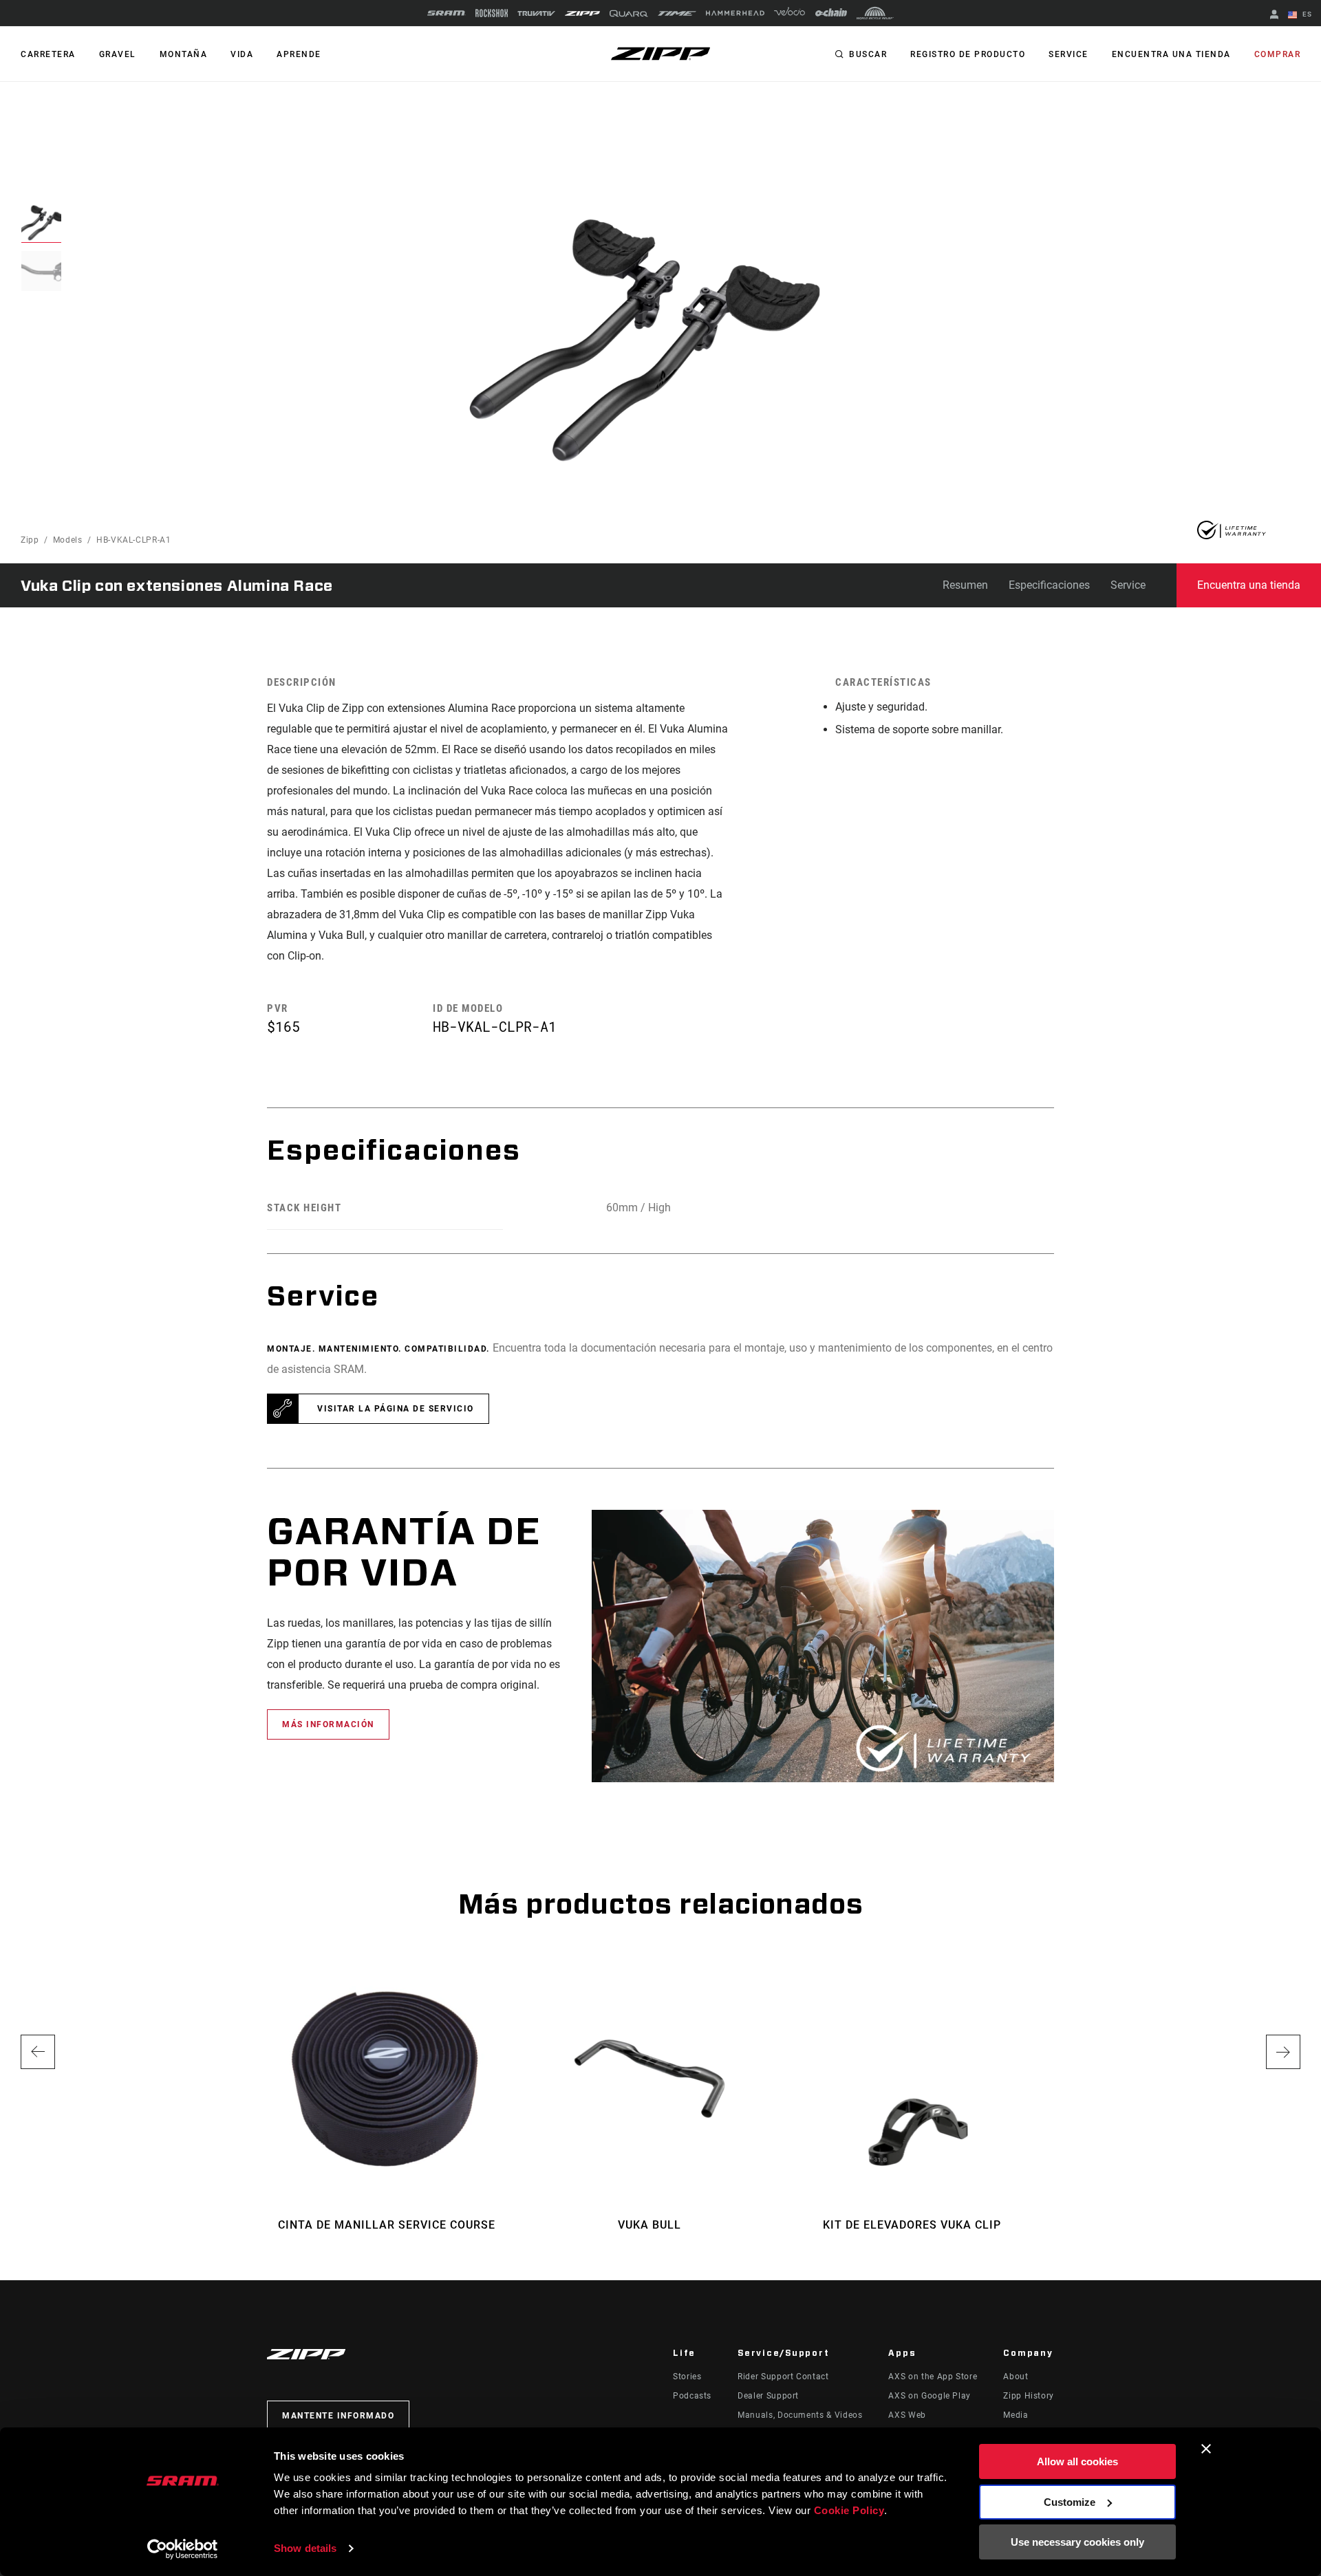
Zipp (30, 540)
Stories (687, 2377)
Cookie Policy (849, 2510)
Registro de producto (968, 54)
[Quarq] (629, 13)
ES (1306, 14)
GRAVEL (118, 54)
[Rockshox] (492, 13)
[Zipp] (582, 13)
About (1016, 2377)
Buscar (868, 54)
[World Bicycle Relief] (875, 13)
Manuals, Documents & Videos (800, 2415)
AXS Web (907, 2415)
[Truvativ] (536, 13)
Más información (328, 1724)
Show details (305, 2548)
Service (1068, 54)
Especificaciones (1049, 585)
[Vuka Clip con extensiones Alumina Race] (643, 340)
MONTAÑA (184, 54)
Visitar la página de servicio (396, 1409)
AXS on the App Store (933, 2377)
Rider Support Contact (783, 2377)
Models (68, 540)
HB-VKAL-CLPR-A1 (134, 540)
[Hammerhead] (735, 13)
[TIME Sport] (677, 13)
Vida (242, 54)
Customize (1070, 2502)
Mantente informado (338, 2416)
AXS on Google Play (930, 2396)
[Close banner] (1206, 2449)
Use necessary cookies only (1077, 2542)
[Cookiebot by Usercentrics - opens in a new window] (183, 2549)
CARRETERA (48, 54)
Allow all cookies (1077, 2461)
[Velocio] (790, 13)
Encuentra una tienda (1171, 54)
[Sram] (447, 13)
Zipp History (1029, 2396)
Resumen (965, 585)
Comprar (1278, 54)
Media (1016, 2415)
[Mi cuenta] (1274, 15)
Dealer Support (768, 2396)
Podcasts (692, 2396)
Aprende (299, 54)
